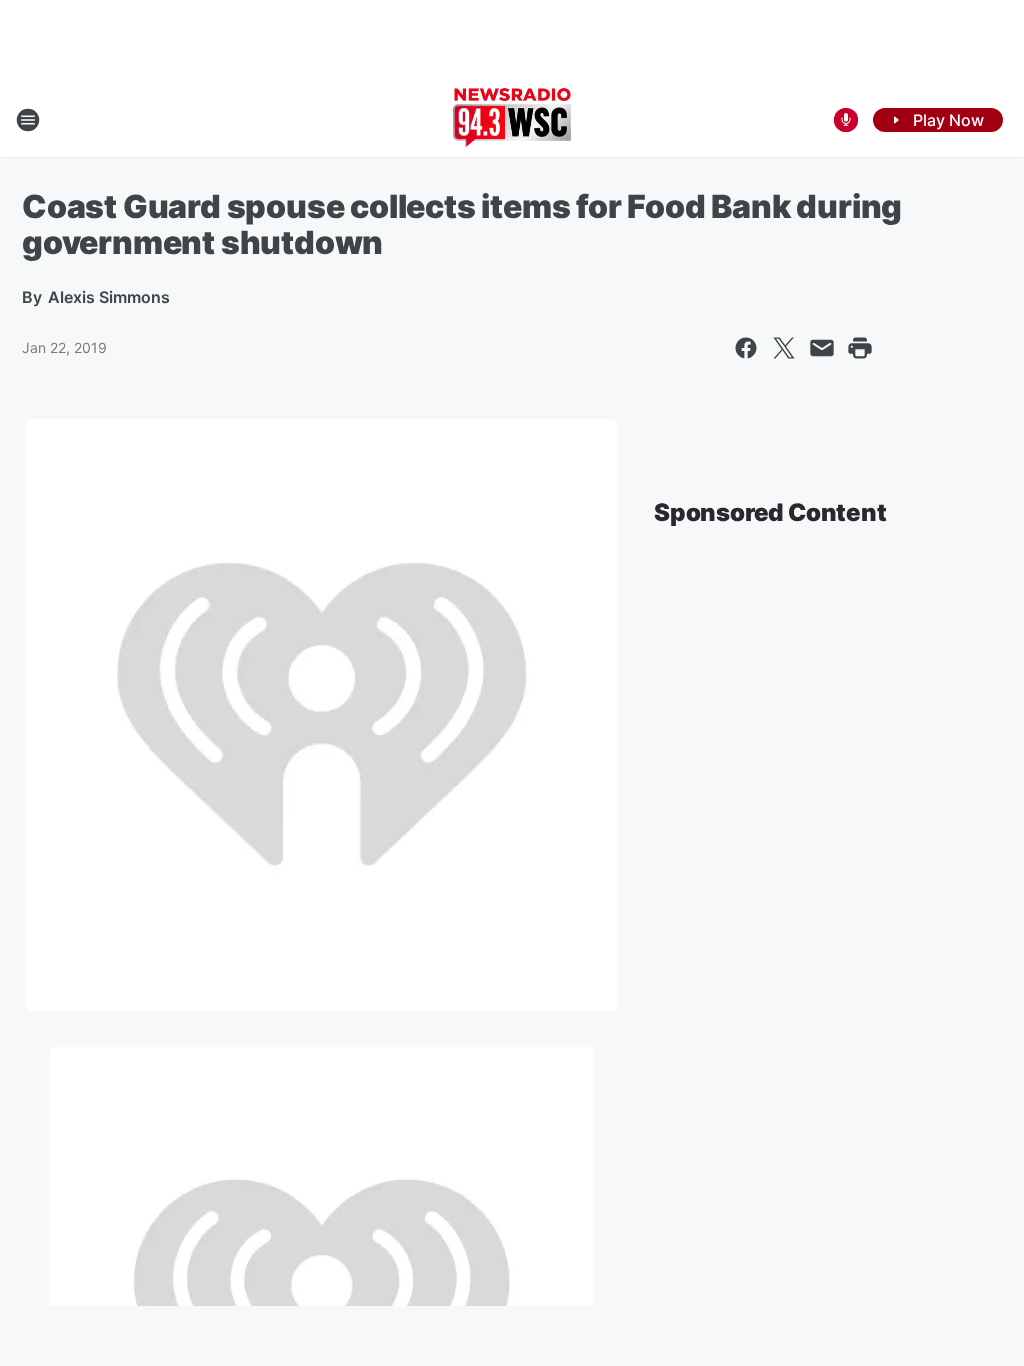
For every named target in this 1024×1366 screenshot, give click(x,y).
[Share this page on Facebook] (746, 348)
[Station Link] (512, 120)
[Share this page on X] (784, 348)
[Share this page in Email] (822, 348)
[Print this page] (860, 348)
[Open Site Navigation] (28, 120)
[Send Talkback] (846, 120)
